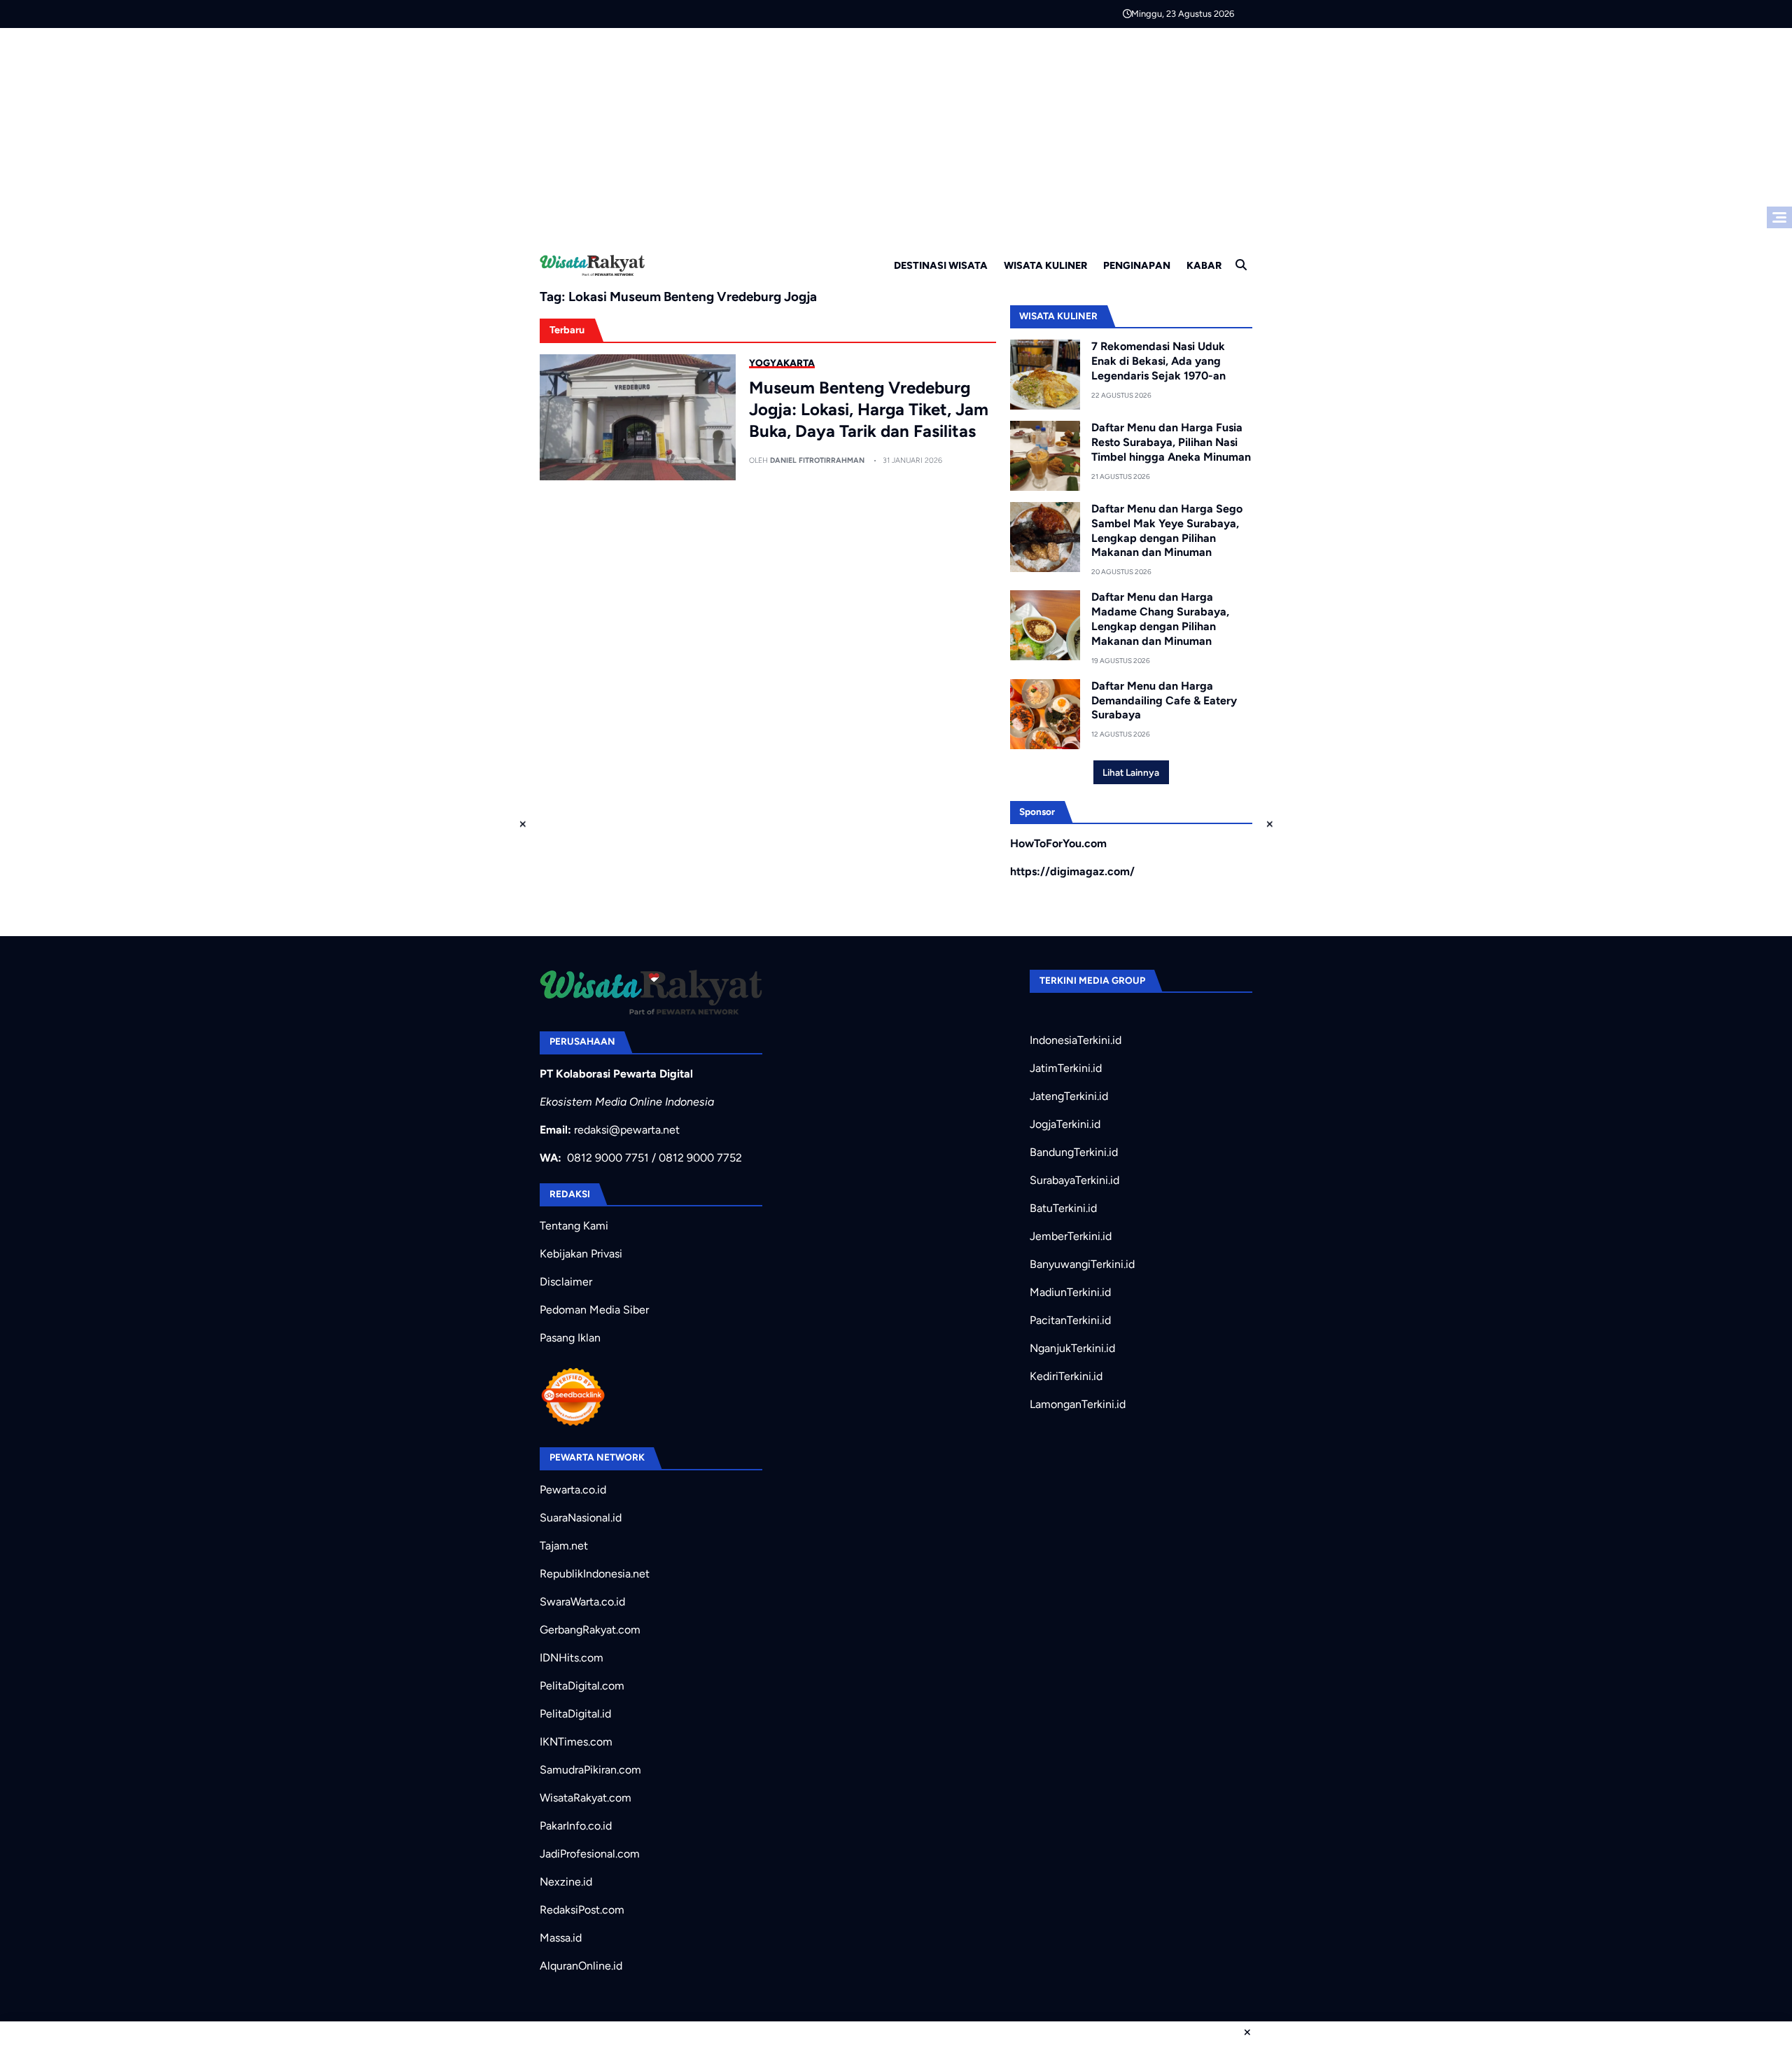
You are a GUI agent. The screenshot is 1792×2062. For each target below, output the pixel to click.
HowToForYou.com (1058, 843)
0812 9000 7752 (700, 1158)
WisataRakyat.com (586, 1798)
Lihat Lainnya (1131, 772)
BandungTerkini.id (1074, 1152)
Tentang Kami (574, 1226)
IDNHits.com (572, 1658)
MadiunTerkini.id (1070, 1292)
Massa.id (561, 1938)
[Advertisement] (896, 133)
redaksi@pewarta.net (627, 1130)
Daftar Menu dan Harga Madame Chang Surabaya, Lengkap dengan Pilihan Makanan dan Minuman (1160, 619)
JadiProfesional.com (590, 1854)
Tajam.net (564, 1546)
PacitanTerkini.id (1070, 1320)
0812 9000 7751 (608, 1158)
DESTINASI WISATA (941, 265)
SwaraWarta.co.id (582, 1602)
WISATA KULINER (1045, 265)
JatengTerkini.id (1069, 1096)
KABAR (1204, 265)
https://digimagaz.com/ (1072, 871)
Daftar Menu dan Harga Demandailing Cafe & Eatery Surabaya (1164, 701)
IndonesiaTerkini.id (1076, 1040)
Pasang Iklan (570, 1338)
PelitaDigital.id (575, 1714)
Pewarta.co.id (573, 1490)
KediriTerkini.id (1066, 1376)
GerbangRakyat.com (590, 1630)
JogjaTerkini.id (1065, 1124)
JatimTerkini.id (1066, 1068)
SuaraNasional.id (581, 1518)
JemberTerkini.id (1071, 1236)
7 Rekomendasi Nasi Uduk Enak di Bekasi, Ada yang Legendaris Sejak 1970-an (1158, 361)
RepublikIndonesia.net (595, 1574)
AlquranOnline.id (581, 1966)
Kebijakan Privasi (581, 1254)
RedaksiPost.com (582, 1910)
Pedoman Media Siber (594, 1310)
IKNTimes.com (576, 1742)
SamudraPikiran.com (590, 1770)
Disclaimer (566, 1282)
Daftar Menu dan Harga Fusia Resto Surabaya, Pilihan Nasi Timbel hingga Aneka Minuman (1171, 442)
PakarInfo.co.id (576, 1826)
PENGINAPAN (1137, 265)
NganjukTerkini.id (1072, 1348)
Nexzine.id (566, 1882)
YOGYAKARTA (782, 363)
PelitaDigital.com (582, 1686)
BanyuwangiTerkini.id (1082, 1264)
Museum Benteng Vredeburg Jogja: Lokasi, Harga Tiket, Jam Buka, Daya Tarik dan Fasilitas (869, 409)
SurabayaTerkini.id (1074, 1180)
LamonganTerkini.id (1078, 1404)
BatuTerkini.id (1063, 1208)
